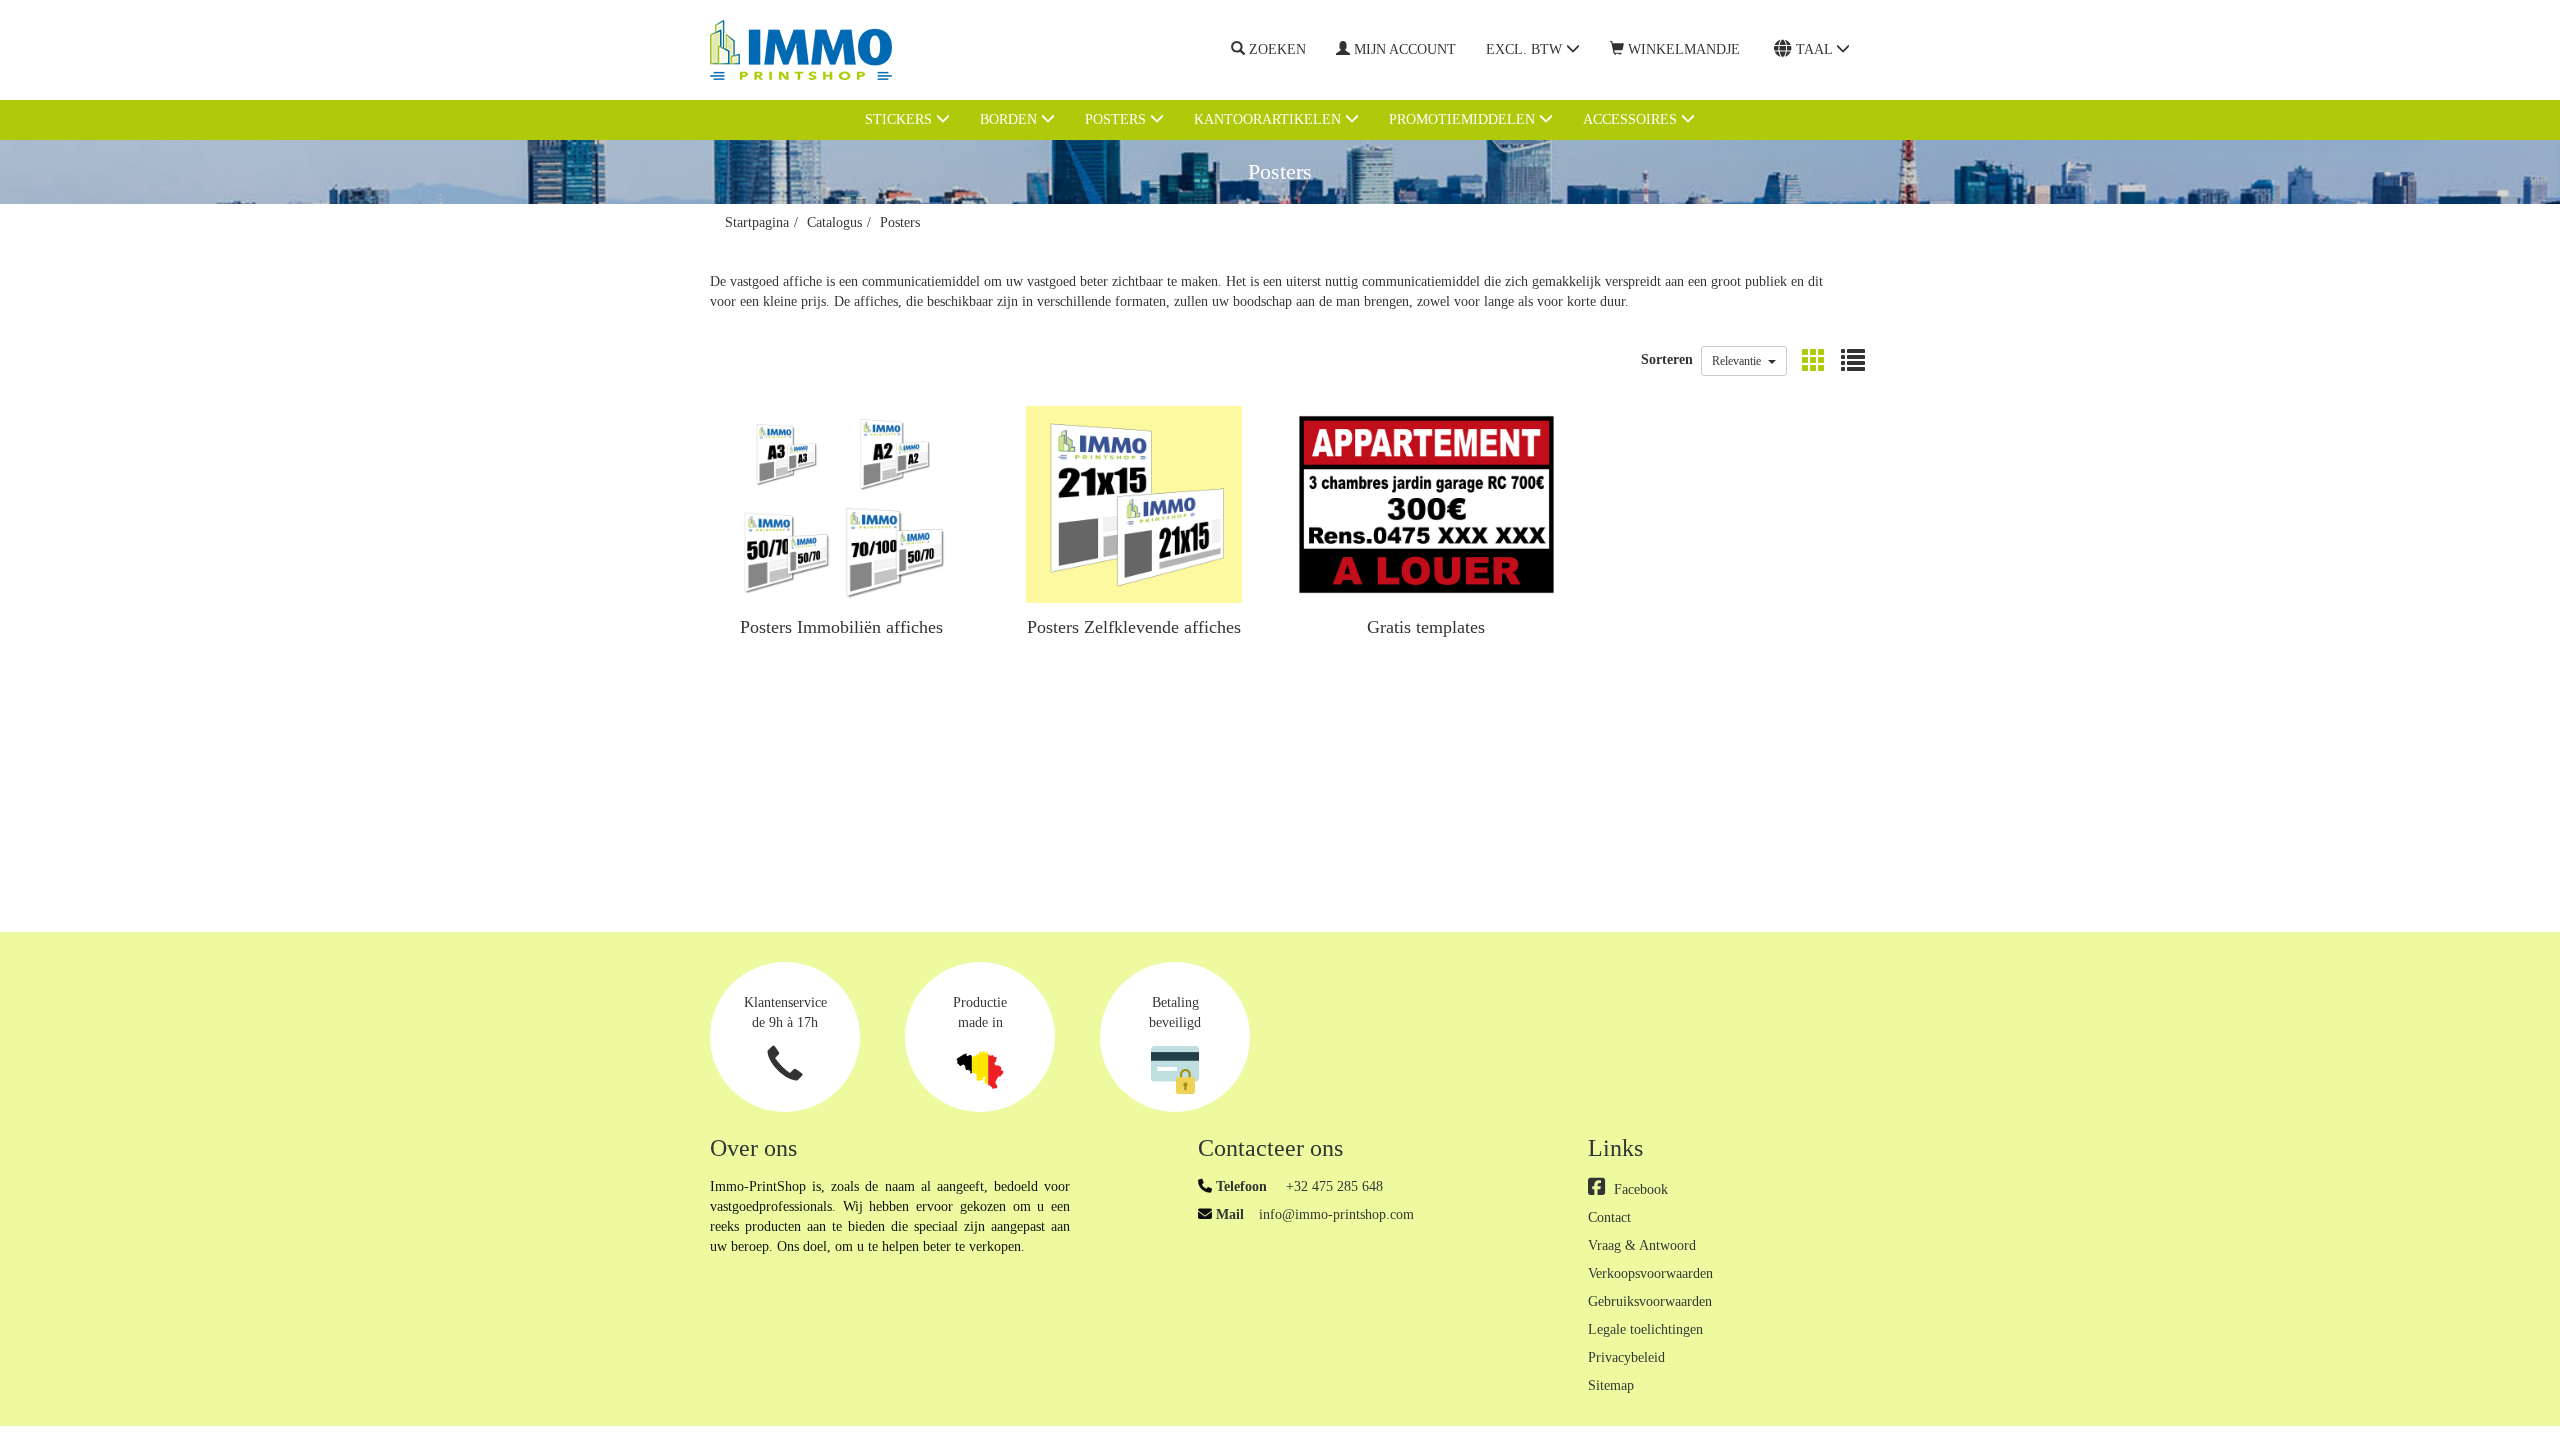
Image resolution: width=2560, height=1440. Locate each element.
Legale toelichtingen (1645, 1329)
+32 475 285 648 (1332, 1186)
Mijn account (1405, 49)
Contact (1609, 1217)
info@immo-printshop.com (1336, 1214)
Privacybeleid (1626, 1357)
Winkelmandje (1684, 49)
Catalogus (834, 222)
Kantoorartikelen (1269, 119)
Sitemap (1611, 1385)
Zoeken (1277, 49)
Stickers (900, 119)
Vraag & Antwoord (1642, 1245)
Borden (1010, 119)
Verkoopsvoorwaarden (1650, 1273)
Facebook (1641, 1189)
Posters (1117, 119)
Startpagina (757, 222)
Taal (1816, 49)
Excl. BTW (1526, 49)
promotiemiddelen (1464, 119)
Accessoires (1632, 119)
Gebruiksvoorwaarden (1650, 1301)
